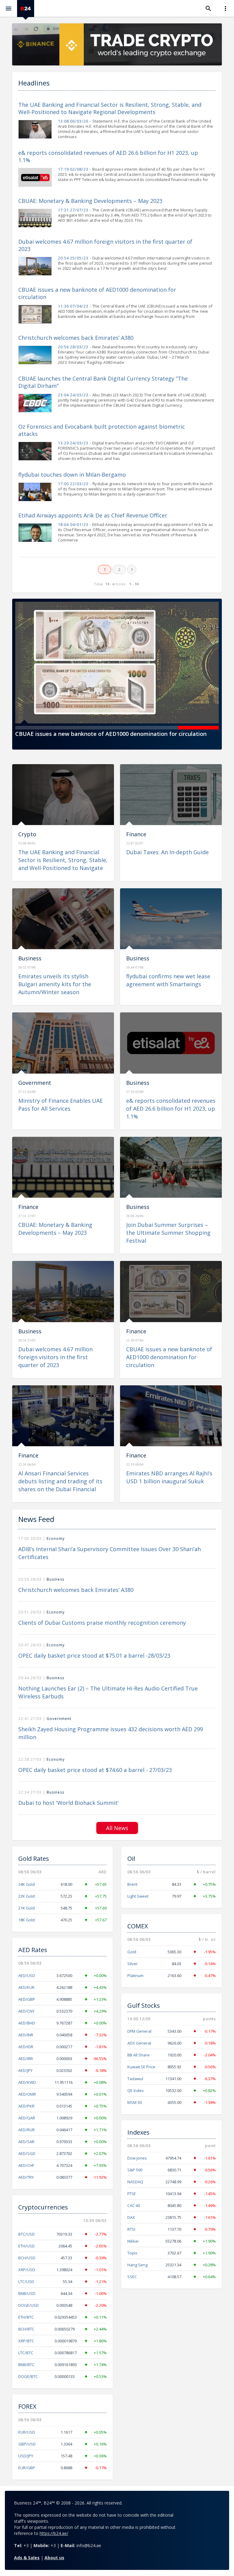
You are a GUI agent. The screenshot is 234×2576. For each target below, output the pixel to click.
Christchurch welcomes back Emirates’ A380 (76, 338)
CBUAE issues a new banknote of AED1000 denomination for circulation (112, 734)
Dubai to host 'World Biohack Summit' (69, 1803)
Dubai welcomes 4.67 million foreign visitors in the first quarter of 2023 (55, 1357)
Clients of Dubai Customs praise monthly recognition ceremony (102, 1623)
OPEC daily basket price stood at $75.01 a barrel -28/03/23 (94, 1655)
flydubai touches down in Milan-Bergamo (72, 475)
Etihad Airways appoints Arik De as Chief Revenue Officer (93, 515)
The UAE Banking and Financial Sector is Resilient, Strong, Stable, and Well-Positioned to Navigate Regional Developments (110, 108)
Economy (56, 1539)
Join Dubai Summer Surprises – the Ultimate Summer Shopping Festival (168, 1233)
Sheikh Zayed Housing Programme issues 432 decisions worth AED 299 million (111, 1733)
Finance (136, 834)
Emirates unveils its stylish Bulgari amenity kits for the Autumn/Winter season (55, 984)
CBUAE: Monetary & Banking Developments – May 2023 (90, 201)
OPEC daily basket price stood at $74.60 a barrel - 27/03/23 (95, 1770)
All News (117, 1828)
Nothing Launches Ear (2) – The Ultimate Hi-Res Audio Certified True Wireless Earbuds (108, 1692)
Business (30, 958)
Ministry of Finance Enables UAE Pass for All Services (60, 1105)
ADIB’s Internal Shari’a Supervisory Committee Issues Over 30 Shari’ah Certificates (110, 1553)
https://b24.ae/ (54, 2533)
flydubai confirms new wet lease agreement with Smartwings (168, 980)
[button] (36, 728)
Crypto (27, 834)
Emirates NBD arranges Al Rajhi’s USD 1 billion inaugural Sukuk (169, 1477)
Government (35, 1083)
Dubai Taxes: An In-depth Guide (167, 852)
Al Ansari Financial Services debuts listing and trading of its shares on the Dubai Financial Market (60, 1485)
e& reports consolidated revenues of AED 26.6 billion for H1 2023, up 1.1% (171, 1109)
